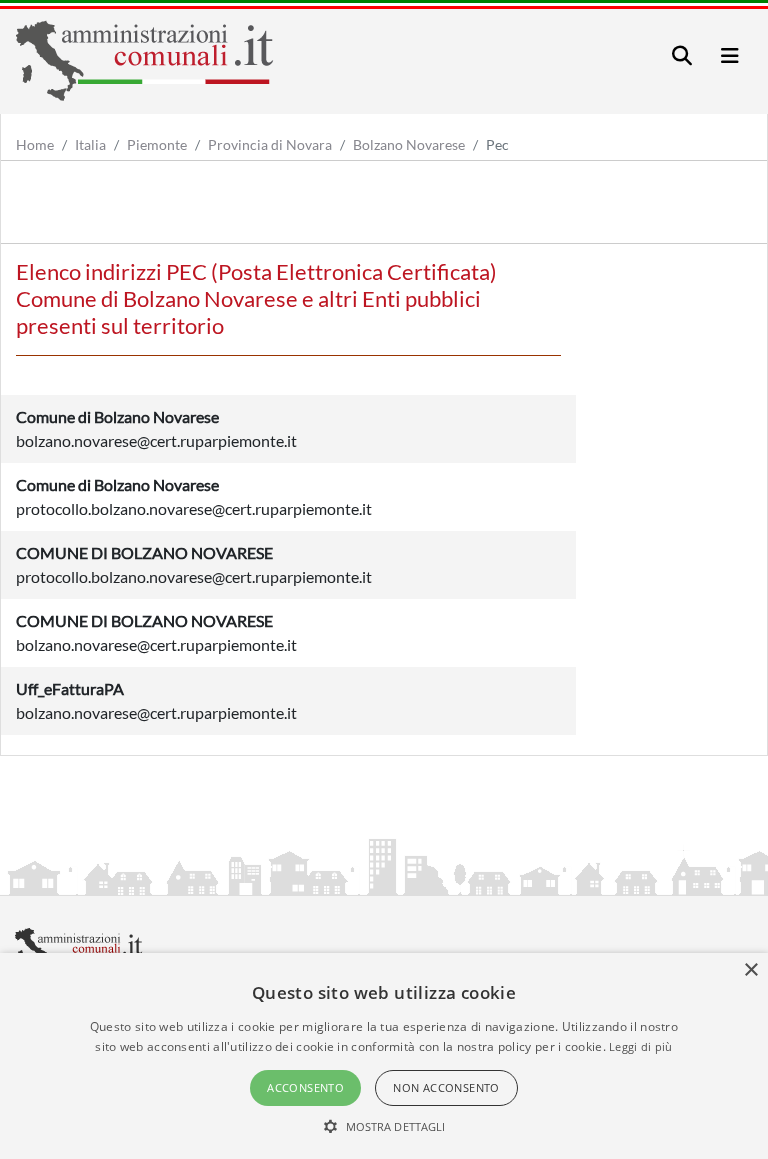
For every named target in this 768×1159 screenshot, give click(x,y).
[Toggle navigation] (682, 55)
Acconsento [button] (305, 1087)
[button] (384, 1126)
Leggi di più (641, 1046)
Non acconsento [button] (446, 1087)
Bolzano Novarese (409, 144)
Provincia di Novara (270, 144)
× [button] (750, 970)
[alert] (384, 1056)
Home (35, 144)
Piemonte (157, 144)
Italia (90, 144)
